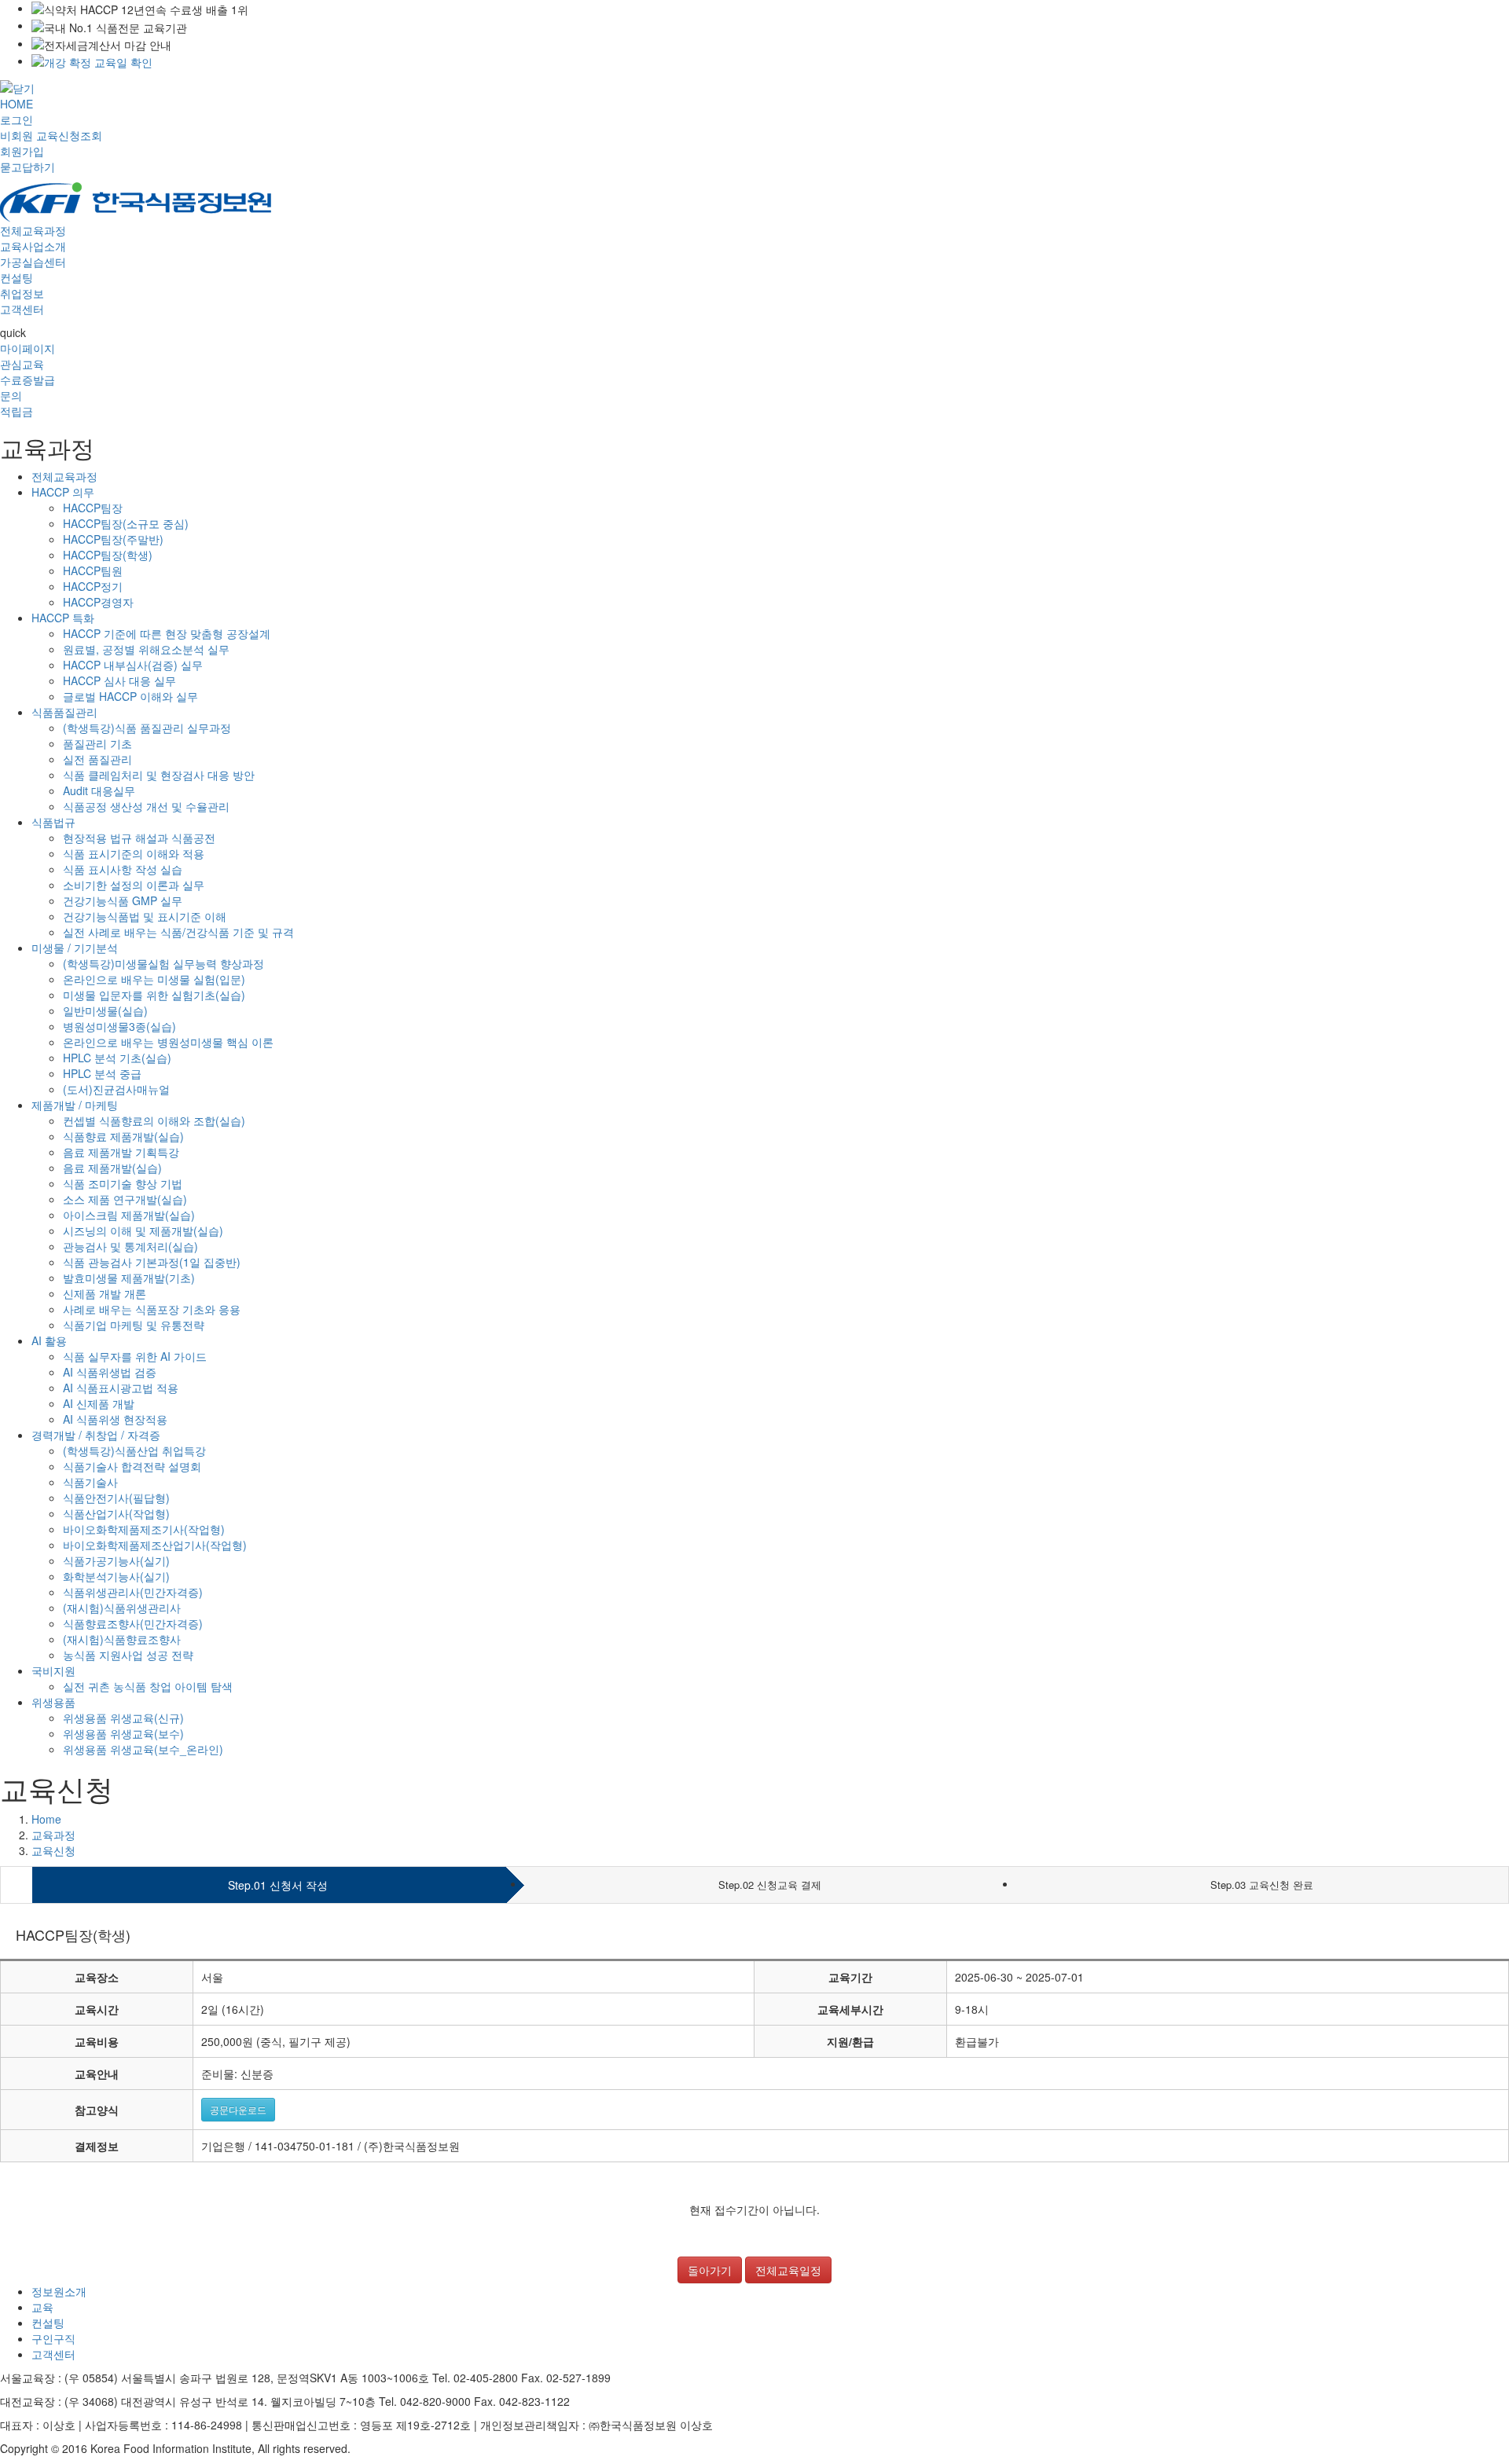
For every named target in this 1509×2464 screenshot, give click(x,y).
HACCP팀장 (93, 508)
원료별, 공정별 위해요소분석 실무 (146, 649)
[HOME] (136, 200)
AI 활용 (49, 1340)
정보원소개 (59, 2291)
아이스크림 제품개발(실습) (129, 1215)
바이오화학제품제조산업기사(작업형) (155, 1545)
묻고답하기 (28, 167)
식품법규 (53, 822)
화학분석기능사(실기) (116, 1576)
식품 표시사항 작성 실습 (123, 869)
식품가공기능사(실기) (116, 1560)
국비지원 (53, 1670)
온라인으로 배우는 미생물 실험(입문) (154, 979)
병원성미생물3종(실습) (119, 1026)
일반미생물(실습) (105, 1010)
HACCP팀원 (93, 570)
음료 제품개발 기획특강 (121, 1152)
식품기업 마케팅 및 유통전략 (134, 1325)
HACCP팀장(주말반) (113, 539)
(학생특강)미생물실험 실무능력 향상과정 (163, 963)
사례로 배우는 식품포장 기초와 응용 (152, 1309)
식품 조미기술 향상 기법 (123, 1183)
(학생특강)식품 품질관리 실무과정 (147, 728)
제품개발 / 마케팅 (75, 1105)
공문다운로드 (238, 2109)
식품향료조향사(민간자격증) (133, 1623)
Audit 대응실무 (99, 790)
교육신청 (53, 1850)
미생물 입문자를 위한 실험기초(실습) (154, 995)
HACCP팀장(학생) (108, 555)
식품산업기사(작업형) (116, 1513)
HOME (17, 104)
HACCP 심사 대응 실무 (119, 680)
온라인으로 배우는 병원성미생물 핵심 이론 (168, 1042)
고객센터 (22, 309)
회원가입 (22, 151)
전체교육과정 (33, 230)
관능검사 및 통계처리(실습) (130, 1246)
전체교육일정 (788, 2270)
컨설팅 (17, 277)
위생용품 (53, 1702)
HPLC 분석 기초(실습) (117, 1058)
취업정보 (22, 293)
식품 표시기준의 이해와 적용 (134, 853)
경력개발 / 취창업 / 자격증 (96, 1435)
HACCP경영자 (98, 602)
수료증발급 (28, 379)
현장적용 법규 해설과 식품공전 (139, 838)
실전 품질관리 (97, 759)
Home (46, 1819)
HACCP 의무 (63, 492)
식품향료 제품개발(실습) (123, 1136)
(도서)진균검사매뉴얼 (116, 1089)
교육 (42, 2307)
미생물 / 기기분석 (75, 948)
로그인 (17, 119)
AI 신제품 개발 (99, 1403)
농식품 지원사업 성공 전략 (128, 1655)
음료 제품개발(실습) (112, 1168)
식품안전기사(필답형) (116, 1498)
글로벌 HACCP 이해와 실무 (130, 696)
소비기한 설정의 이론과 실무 (134, 885)
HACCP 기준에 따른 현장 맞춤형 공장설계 (167, 633)
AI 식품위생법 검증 (110, 1372)
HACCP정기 (93, 586)
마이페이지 (28, 348)
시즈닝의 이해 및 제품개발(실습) (143, 1230)
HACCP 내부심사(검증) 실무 (133, 665)
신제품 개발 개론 (105, 1293)
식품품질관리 (64, 712)
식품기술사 (90, 1482)
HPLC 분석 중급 (102, 1073)
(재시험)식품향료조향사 (122, 1639)
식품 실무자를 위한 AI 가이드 (135, 1356)
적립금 (17, 411)
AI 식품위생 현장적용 (115, 1419)
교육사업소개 (33, 246)
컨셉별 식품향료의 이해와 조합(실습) (154, 1120)
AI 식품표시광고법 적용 (121, 1388)
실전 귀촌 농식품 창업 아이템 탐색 (148, 1686)
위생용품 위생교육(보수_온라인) (143, 1749)
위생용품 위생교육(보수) (123, 1733)
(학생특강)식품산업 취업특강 (134, 1450)
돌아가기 (710, 2270)
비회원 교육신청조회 (51, 135)
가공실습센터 (33, 262)
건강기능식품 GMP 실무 (123, 900)
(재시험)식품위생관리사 (122, 1608)
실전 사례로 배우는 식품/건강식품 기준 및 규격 (178, 932)
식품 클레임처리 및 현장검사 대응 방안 (159, 775)
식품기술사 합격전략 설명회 (132, 1466)
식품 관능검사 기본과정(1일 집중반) (152, 1262)
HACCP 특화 (63, 618)
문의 (11, 395)
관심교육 (22, 364)
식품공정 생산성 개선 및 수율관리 (146, 806)
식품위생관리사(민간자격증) (133, 1592)
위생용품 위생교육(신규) (123, 1718)
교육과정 (53, 1835)
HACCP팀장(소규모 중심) (126, 523)
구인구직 (53, 2338)
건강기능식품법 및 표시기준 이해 (145, 916)
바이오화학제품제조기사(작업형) (144, 1529)
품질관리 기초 (97, 743)
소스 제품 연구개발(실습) (125, 1199)
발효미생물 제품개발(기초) (129, 1278)
